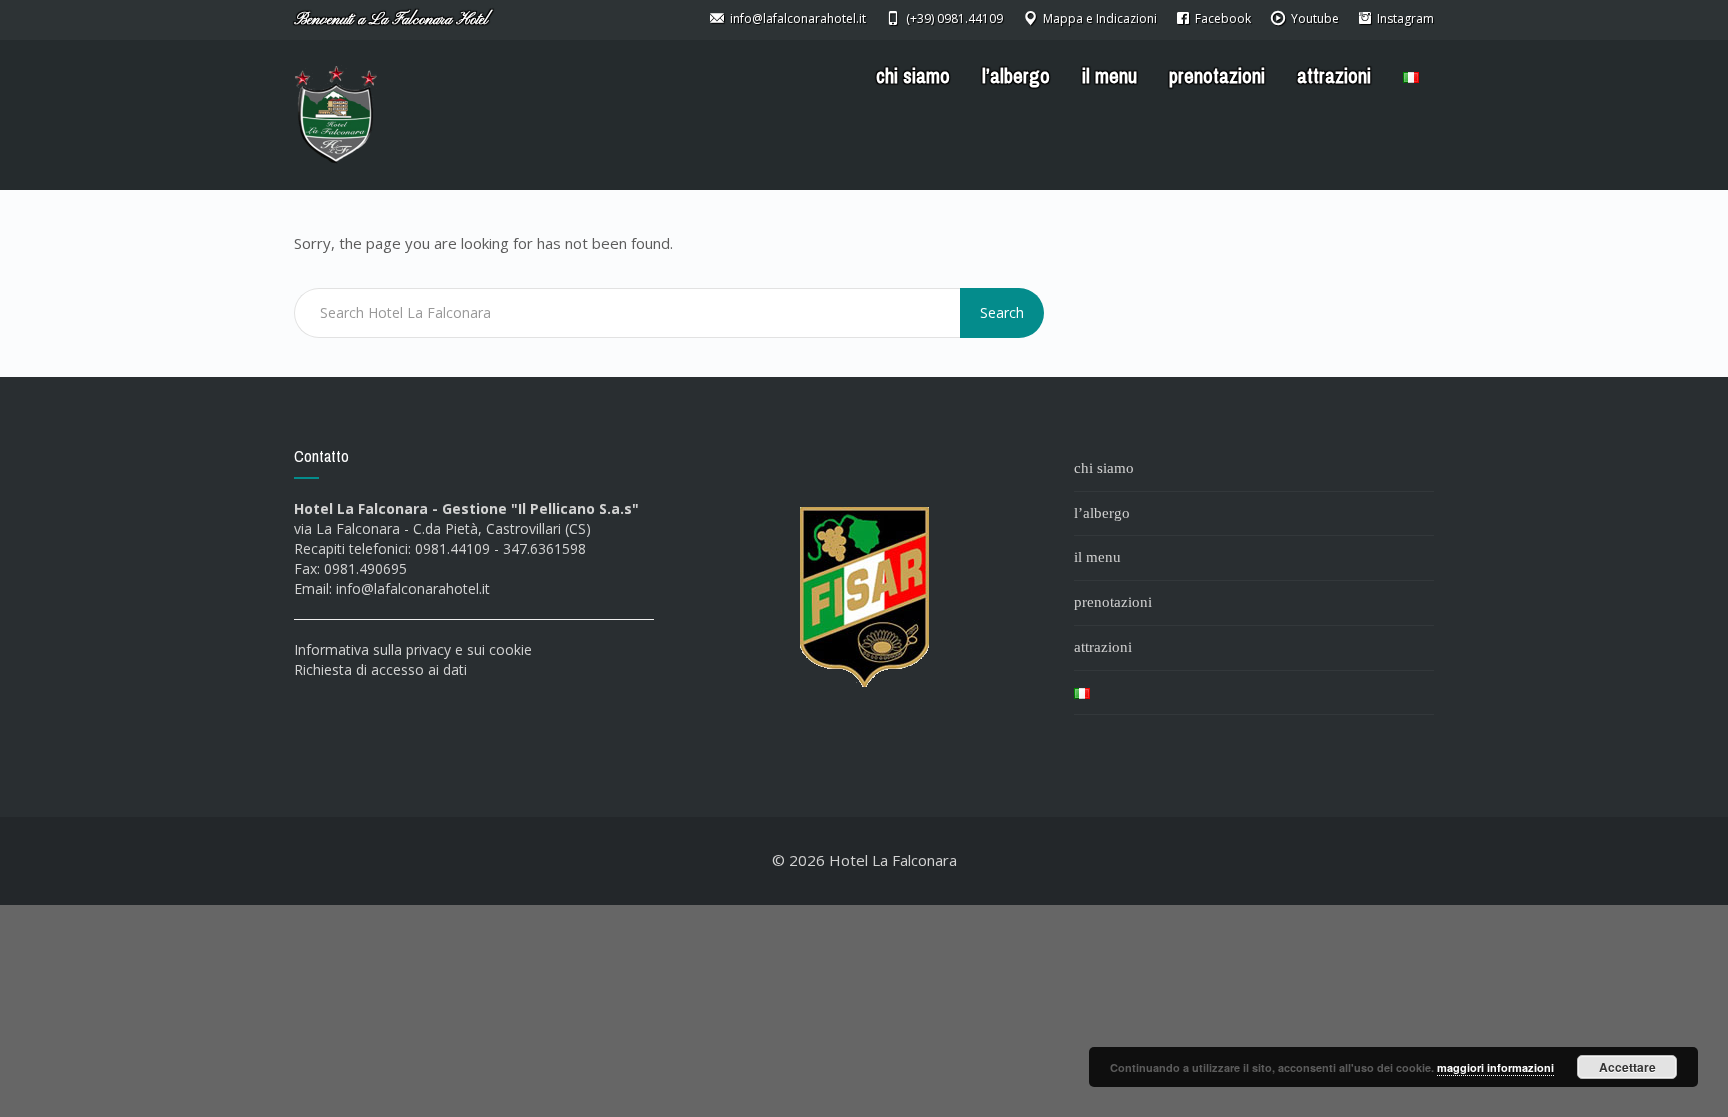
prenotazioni (1217, 76)
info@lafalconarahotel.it (413, 588)
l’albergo (1016, 76)
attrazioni (1334, 76)
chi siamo (913, 76)
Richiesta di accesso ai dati (380, 669)
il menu (1109, 76)
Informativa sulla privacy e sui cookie (413, 649)
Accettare (1627, 1067)
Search (1002, 312)
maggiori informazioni (1495, 1067)
